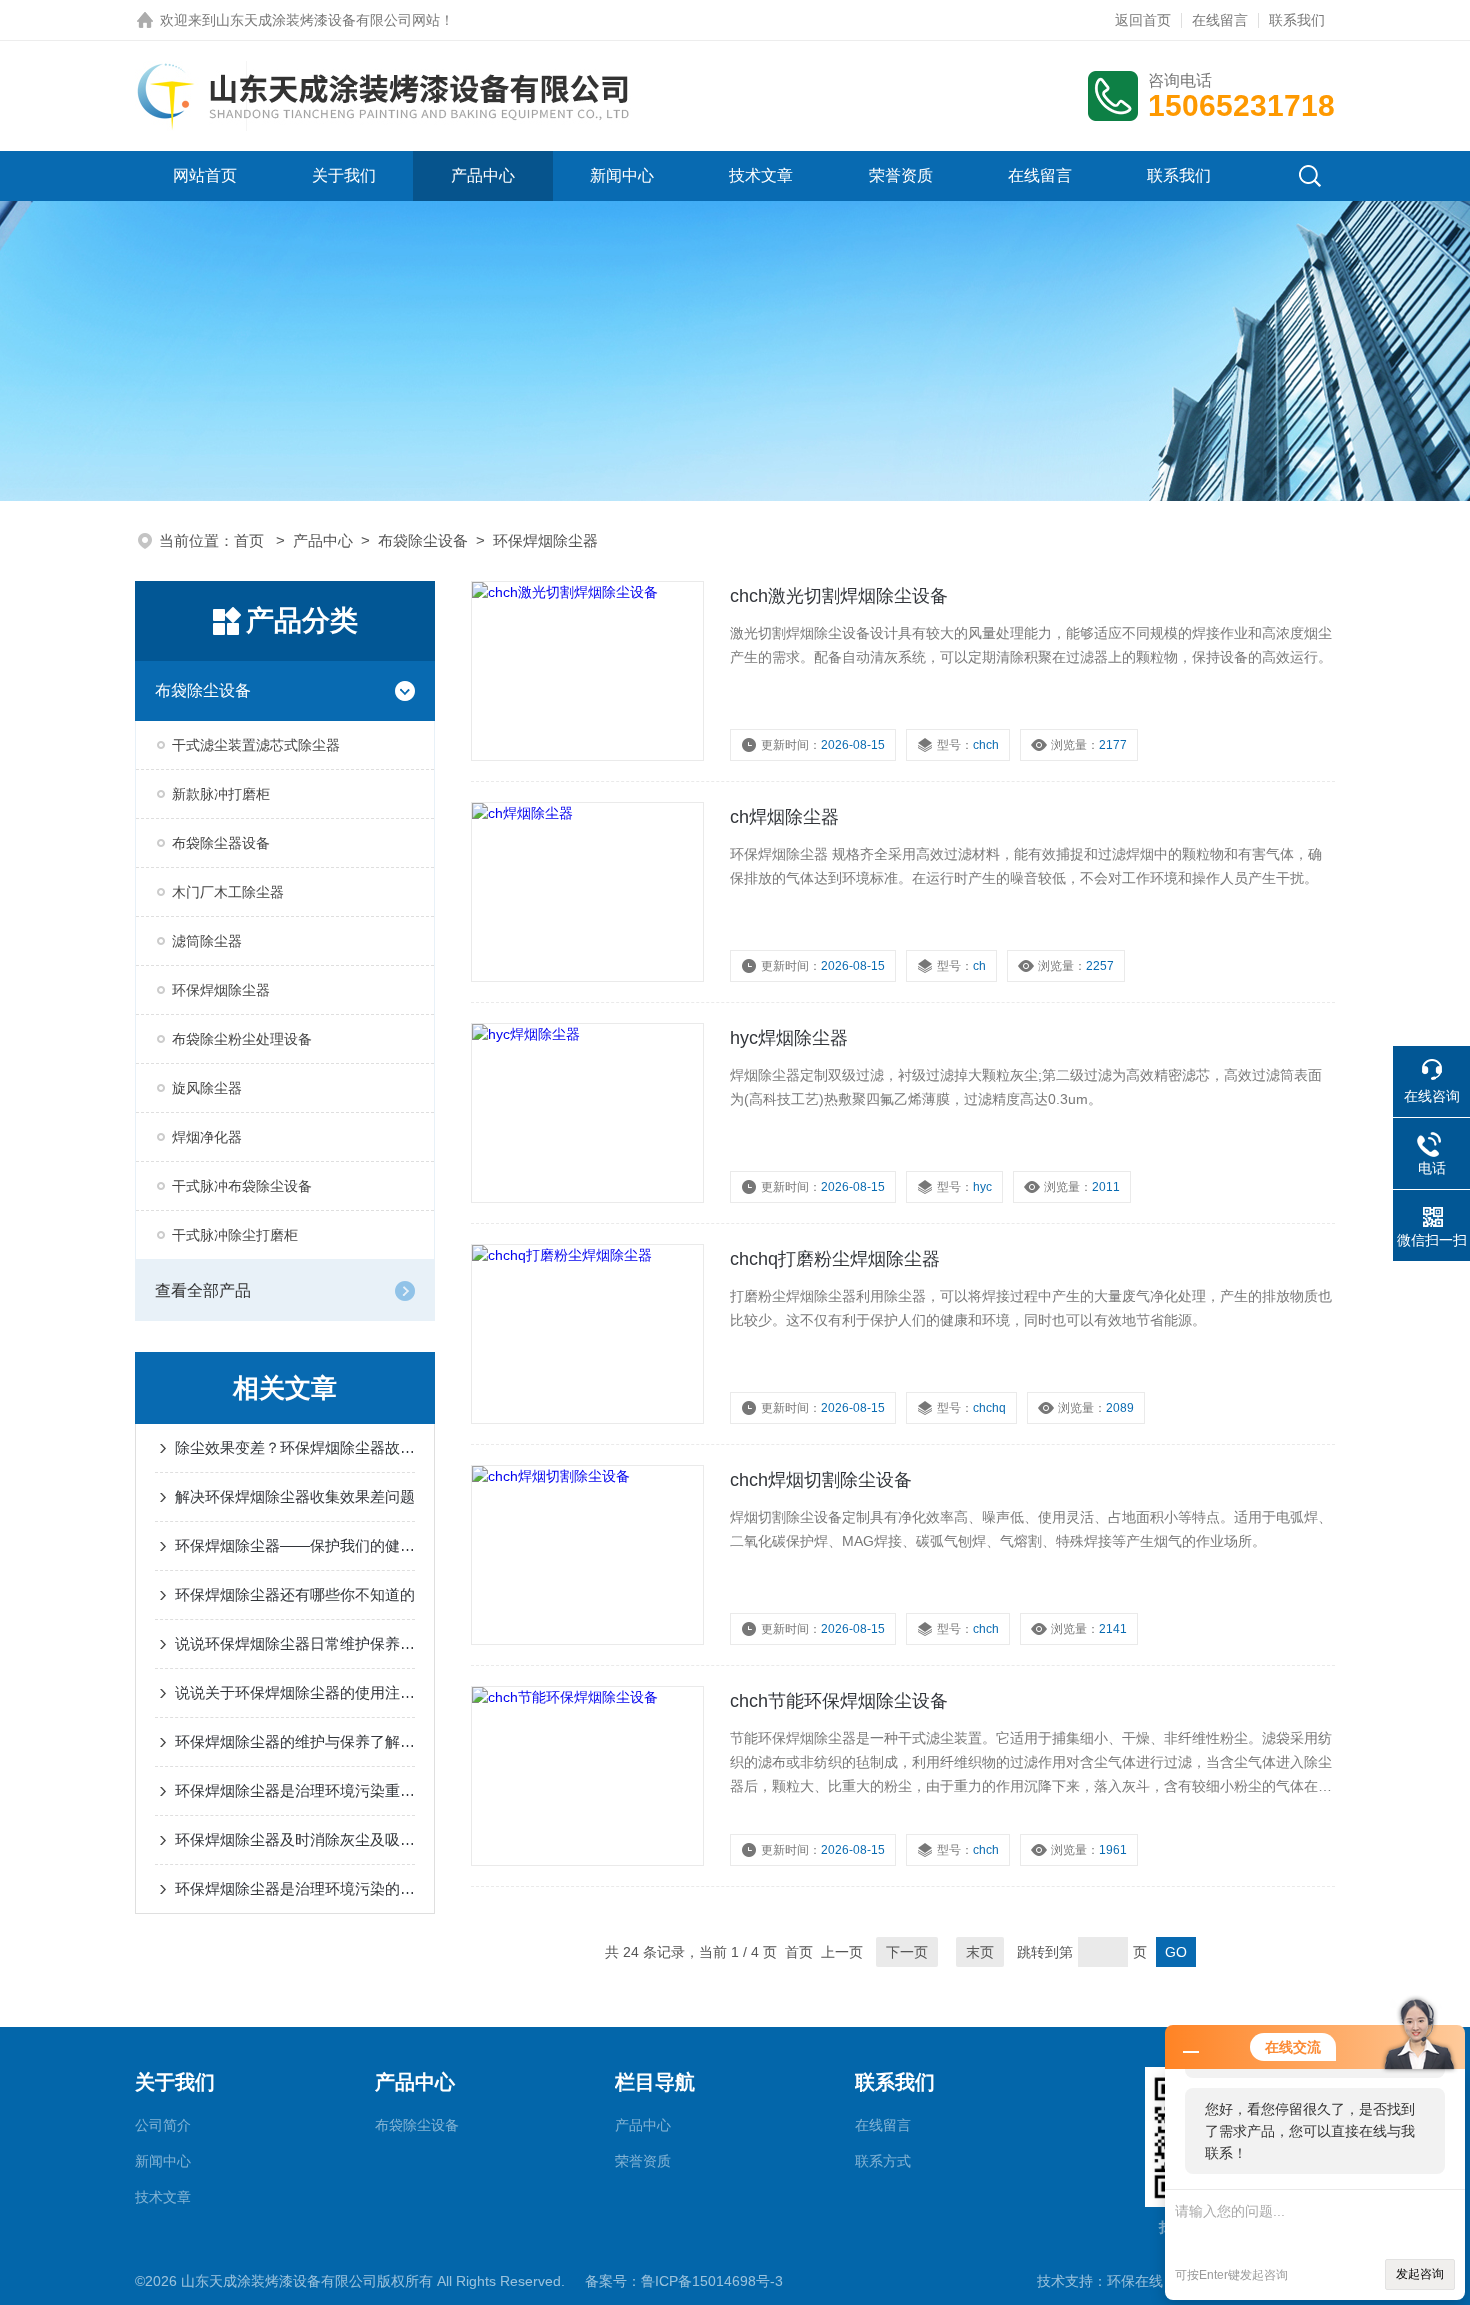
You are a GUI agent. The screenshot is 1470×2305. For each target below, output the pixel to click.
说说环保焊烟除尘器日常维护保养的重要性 (295, 1643)
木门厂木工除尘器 (228, 892)
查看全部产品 (203, 1290)
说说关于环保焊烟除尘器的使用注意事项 (295, 1692)
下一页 (907, 1952)
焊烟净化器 (207, 1137)
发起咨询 (1420, 2274)
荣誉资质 (901, 175)
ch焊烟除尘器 (784, 817)
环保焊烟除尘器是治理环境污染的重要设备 (295, 1888)
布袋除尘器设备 (221, 843)
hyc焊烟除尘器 (789, 1038)
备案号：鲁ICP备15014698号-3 (684, 2281)
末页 (980, 1952)
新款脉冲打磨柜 (221, 794)
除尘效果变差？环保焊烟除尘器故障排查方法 (295, 1447)
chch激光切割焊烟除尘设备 (839, 596)
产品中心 (483, 175)
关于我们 (344, 175)
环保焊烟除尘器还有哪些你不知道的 (295, 1594)
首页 (251, 540)
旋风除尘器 (207, 1088)
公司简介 (163, 2125)
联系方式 (883, 2161)
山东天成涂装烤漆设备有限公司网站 (328, 20)
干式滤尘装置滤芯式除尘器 (256, 745)
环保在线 (1135, 2281)
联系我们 (1297, 20)
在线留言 (1220, 20)
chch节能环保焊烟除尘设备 (839, 1701)
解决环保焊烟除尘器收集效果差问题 (295, 1496)
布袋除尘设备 (423, 540)
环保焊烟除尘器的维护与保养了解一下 (295, 1741)
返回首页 (1143, 20)
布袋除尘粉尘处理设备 (242, 1039)
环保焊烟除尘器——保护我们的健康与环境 (295, 1545)
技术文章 (761, 175)
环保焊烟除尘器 (545, 540)
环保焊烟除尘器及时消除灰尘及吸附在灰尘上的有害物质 (295, 1839)
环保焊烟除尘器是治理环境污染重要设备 (295, 1790)
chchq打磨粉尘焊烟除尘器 (835, 1259)
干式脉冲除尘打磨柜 (235, 1235)
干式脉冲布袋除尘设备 (242, 1186)
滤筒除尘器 (207, 941)
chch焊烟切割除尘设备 (821, 1480)
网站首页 (205, 175)
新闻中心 (622, 175)
